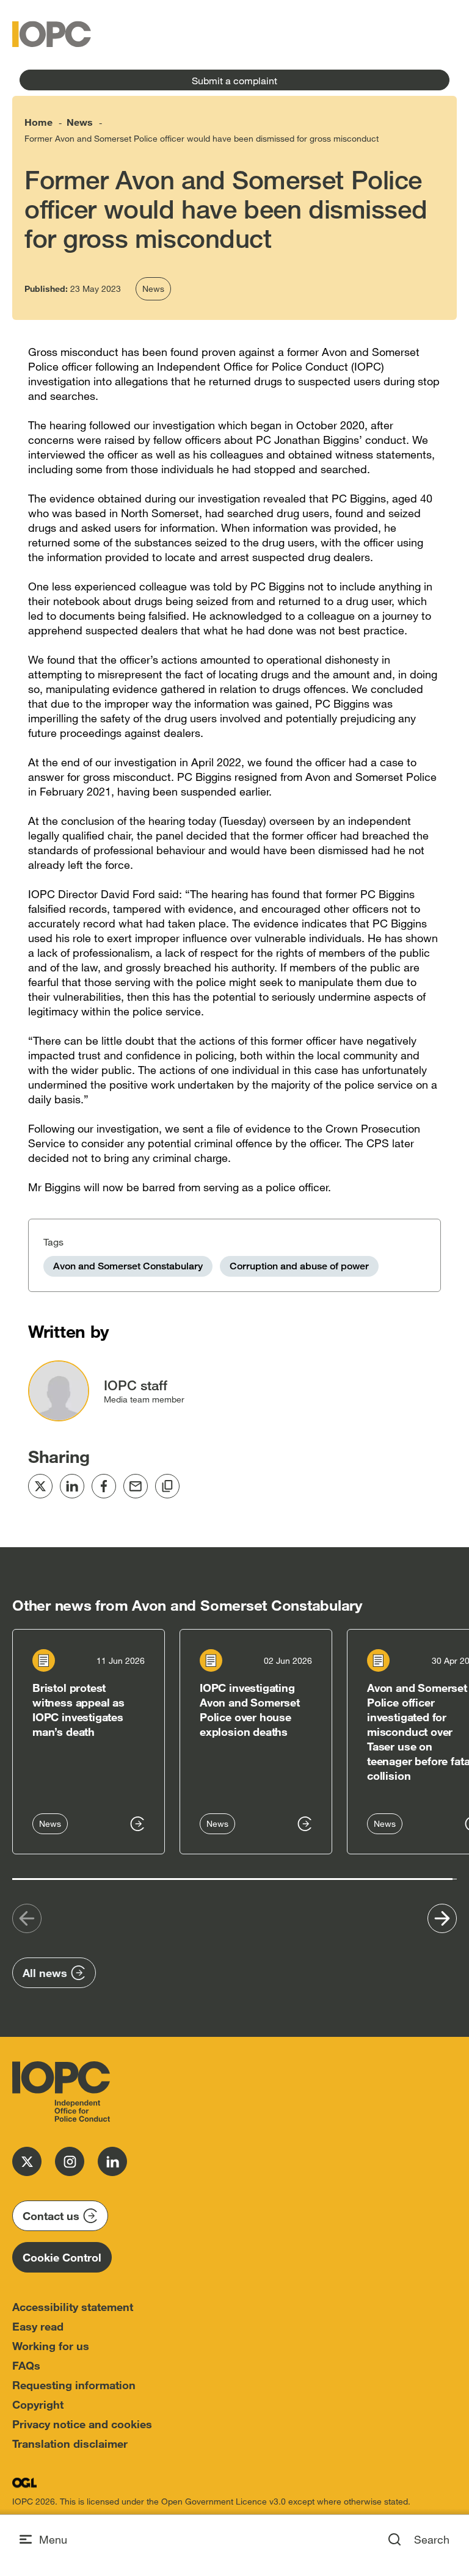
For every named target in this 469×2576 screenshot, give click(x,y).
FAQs (26, 2365)
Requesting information (74, 2385)
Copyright (38, 2404)
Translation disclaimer (70, 2444)
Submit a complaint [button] (234, 80)
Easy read (38, 2326)
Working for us (51, 2346)
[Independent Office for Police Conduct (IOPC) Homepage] (61, 2092)
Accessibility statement (73, 2307)
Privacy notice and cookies (82, 2424)
